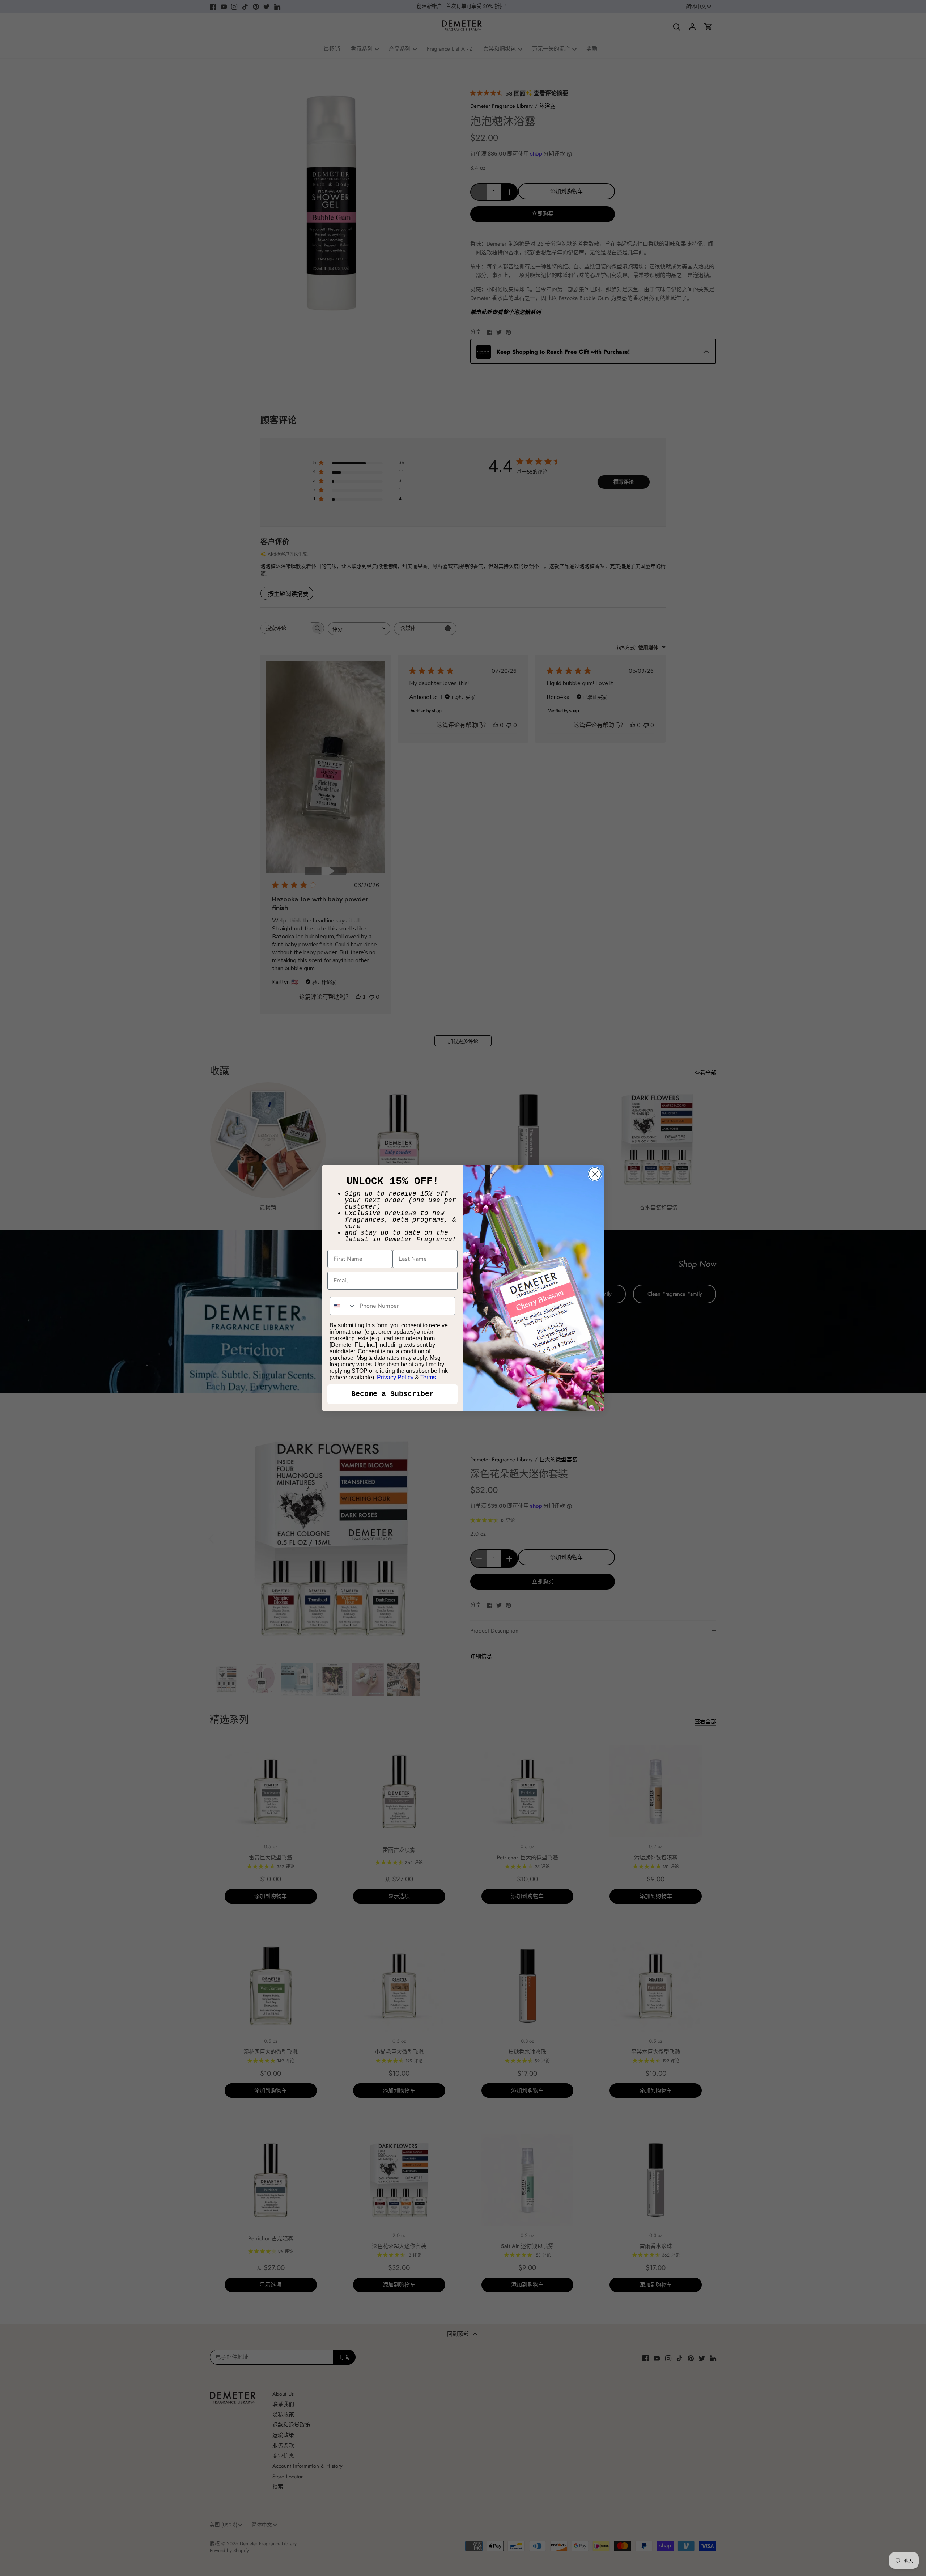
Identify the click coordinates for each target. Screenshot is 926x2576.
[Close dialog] (595, 1174)
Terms (428, 1377)
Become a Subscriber (392, 1394)
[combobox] (343, 1306)
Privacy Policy (395, 1377)
